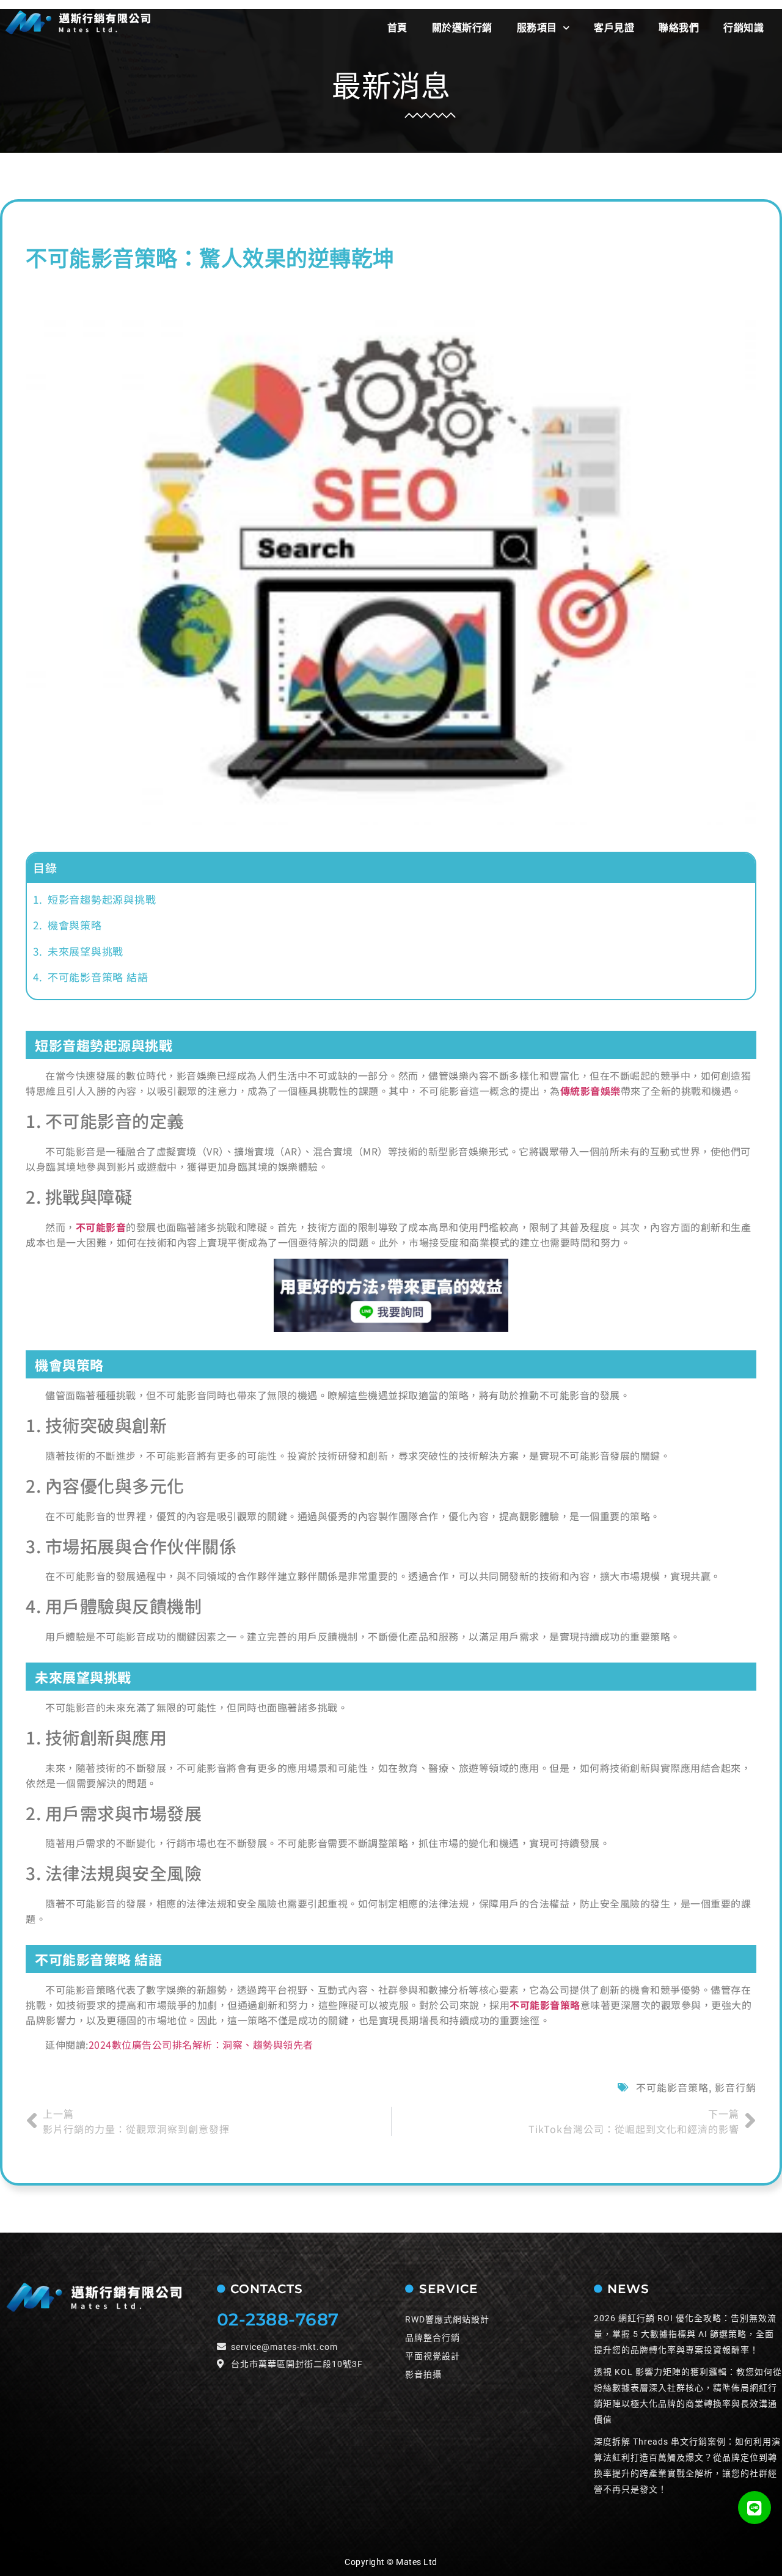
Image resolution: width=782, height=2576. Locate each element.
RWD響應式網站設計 (447, 2319)
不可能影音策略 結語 (98, 977)
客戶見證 (614, 28)
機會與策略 (75, 925)
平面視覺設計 (433, 2356)
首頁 (397, 28)
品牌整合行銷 (433, 2338)
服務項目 (537, 28)
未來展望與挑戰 (86, 951)
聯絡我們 (679, 28)
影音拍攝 (423, 2374)
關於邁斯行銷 (462, 28)
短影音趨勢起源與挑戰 (102, 899)
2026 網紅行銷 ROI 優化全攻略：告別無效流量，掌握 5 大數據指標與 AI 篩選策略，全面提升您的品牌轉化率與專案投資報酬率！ (685, 2334)
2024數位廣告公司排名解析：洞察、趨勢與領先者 (201, 2044)
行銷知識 (744, 28)
